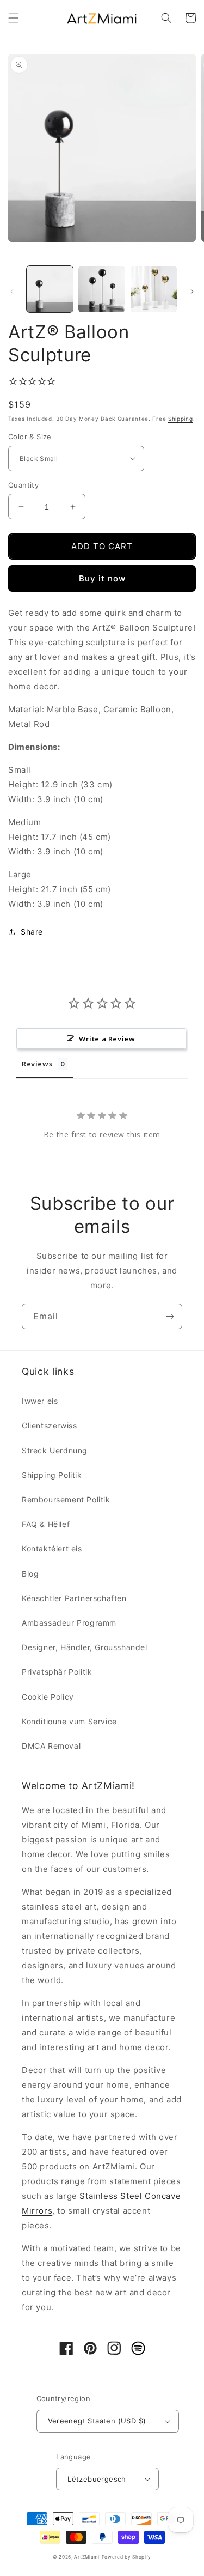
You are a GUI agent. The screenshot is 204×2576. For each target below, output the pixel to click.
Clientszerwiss (49, 1425)
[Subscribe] (170, 1316)
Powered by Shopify (127, 2557)
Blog (30, 1574)
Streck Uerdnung (55, 1450)
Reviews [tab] (37, 1064)
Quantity (23, 485)
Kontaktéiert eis (52, 1548)
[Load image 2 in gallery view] (101, 289)
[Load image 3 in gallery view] (154, 289)
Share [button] (32, 932)
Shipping (181, 419)
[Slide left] (12, 292)
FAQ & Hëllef (46, 1524)
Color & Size (30, 437)
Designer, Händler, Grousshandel (85, 1647)
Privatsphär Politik (57, 1672)
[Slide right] (192, 292)
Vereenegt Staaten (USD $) (97, 2421)
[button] (14, 18)
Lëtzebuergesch (97, 2479)
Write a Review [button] (107, 1039)
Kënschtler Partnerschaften (74, 1598)
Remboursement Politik (66, 1499)
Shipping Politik (52, 1475)
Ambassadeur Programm (69, 1623)
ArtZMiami (86, 2557)
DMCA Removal (51, 1746)
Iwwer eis (40, 1401)
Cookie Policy (48, 1697)
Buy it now (102, 578)
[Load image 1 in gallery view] (50, 289)
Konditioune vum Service (69, 1721)
